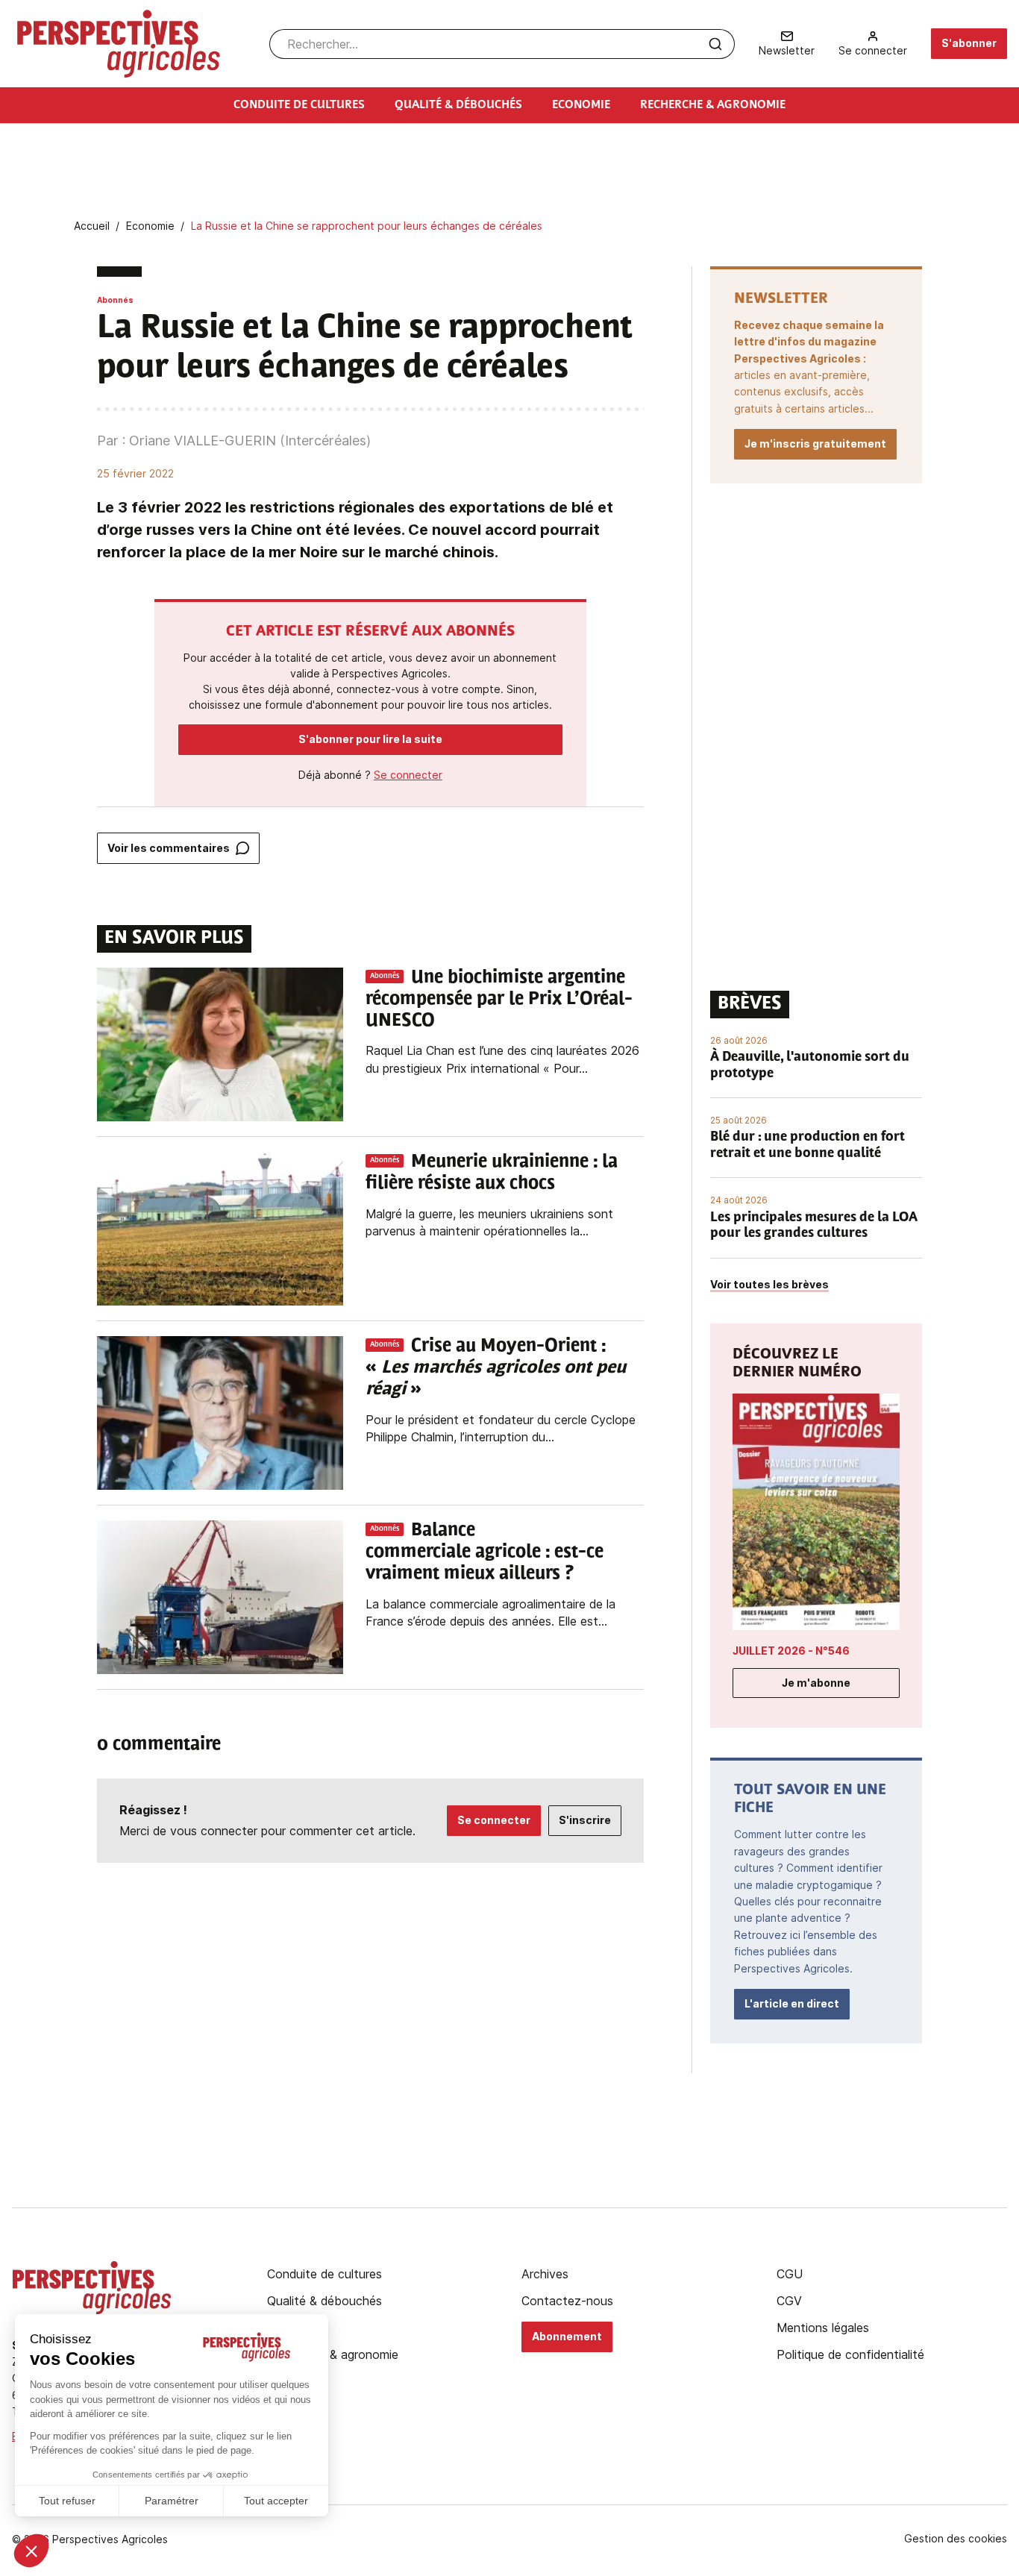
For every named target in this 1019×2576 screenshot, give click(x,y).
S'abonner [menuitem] (969, 43)
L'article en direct (792, 2003)
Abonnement (567, 2336)
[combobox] (502, 44)
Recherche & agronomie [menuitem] (713, 105)
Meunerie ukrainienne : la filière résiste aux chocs (492, 1173)
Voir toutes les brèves (769, 1284)
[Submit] (715, 44)
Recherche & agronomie (333, 2354)
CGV (789, 2301)
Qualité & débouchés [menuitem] (458, 105)
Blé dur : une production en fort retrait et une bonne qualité (808, 1146)
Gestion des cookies (956, 2539)
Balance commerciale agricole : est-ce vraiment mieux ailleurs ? (485, 1552)
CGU (790, 2274)
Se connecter (408, 775)
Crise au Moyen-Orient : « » (496, 1368)
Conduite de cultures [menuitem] (299, 105)
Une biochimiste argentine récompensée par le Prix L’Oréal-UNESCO (499, 1000)
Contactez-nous (567, 2301)
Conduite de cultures (324, 2274)
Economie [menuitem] (581, 105)
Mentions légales (823, 2328)
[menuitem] (787, 44)
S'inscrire (585, 1820)
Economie (294, 2328)
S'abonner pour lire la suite (370, 739)
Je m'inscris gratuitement (815, 444)
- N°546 (791, 1651)
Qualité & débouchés (324, 2301)
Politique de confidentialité (850, 2354)
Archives (545, 2274)
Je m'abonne (816, 1683)
